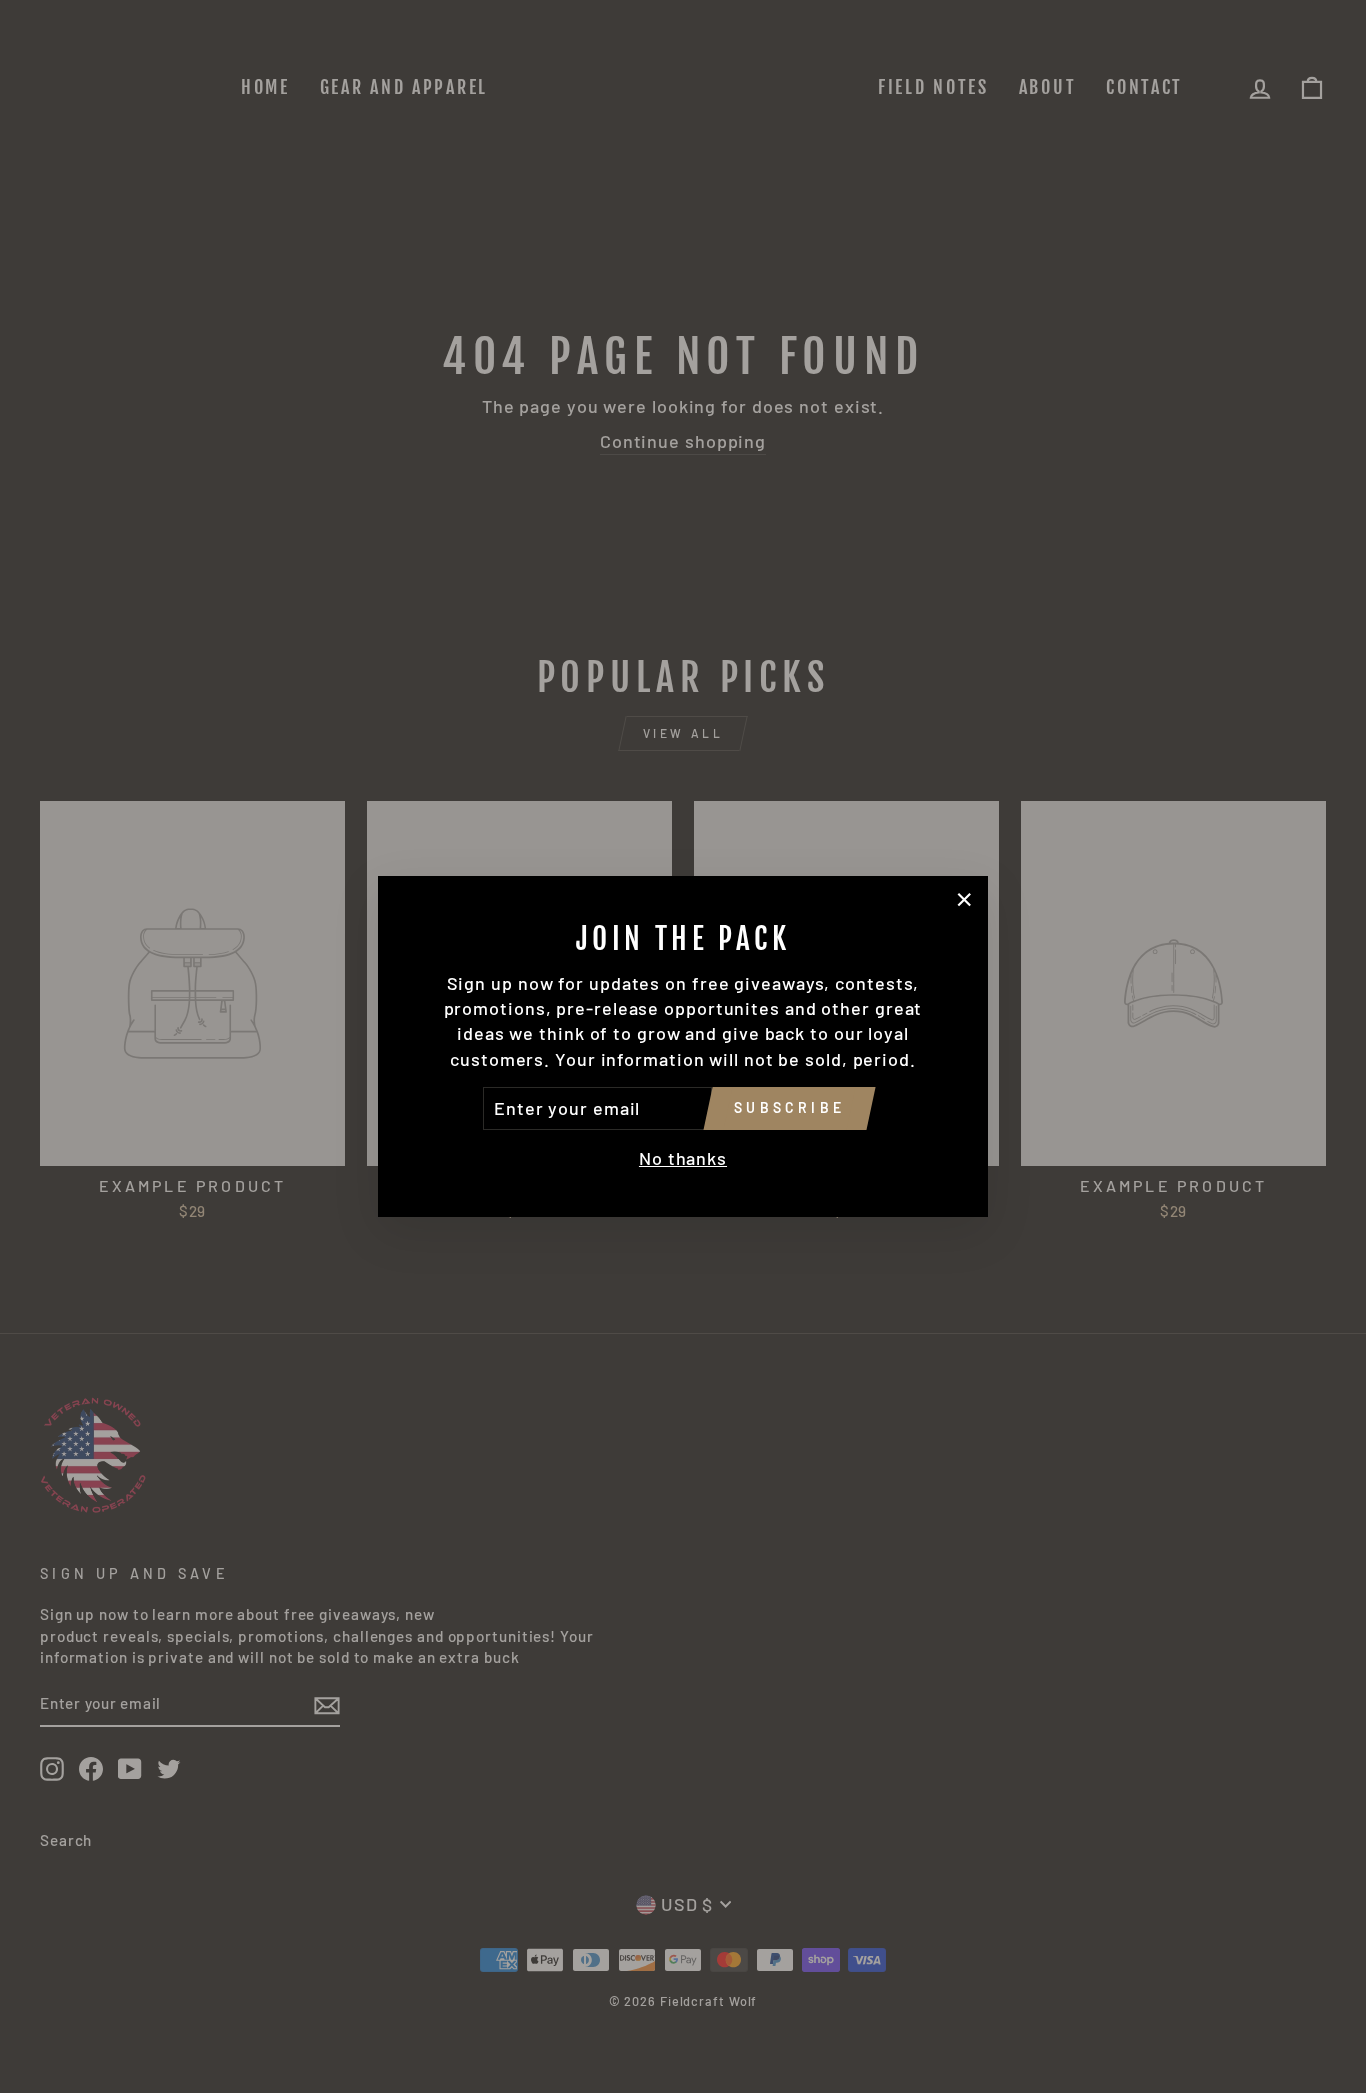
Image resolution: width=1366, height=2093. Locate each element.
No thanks (683, 1158)
